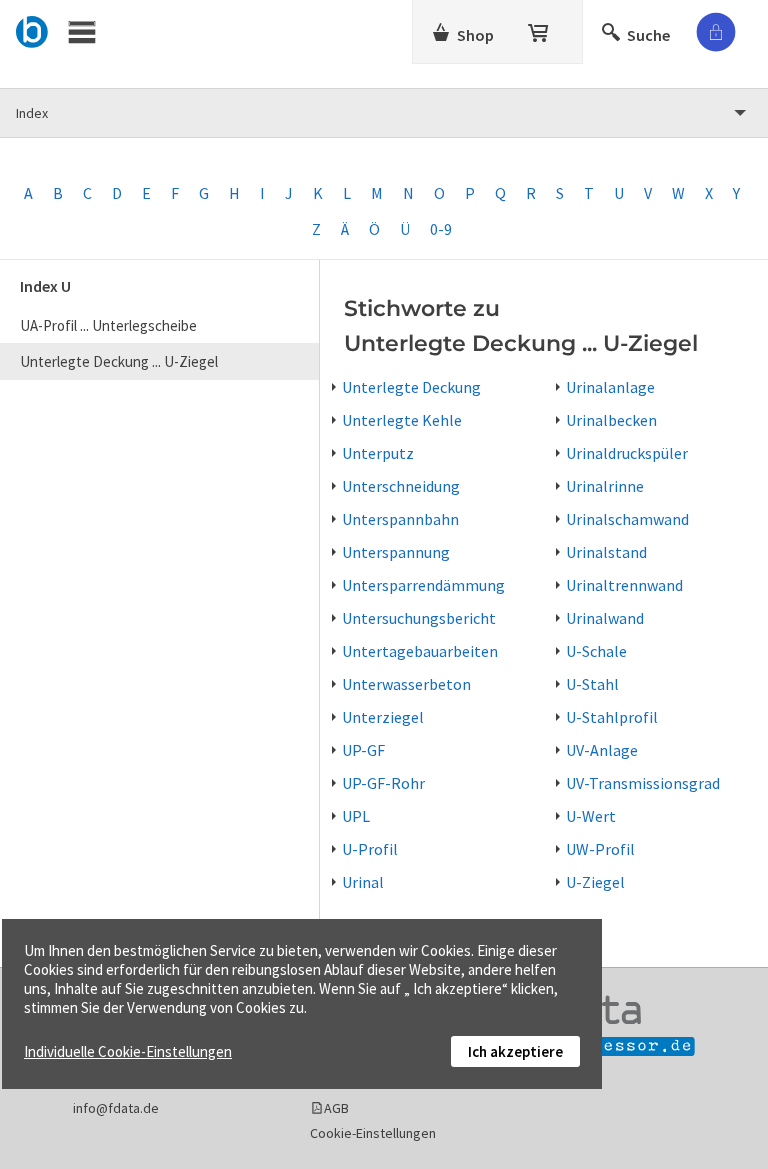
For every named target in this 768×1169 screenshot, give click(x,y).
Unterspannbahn (400, 519)
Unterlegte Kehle (402, 420)
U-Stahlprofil (612, 717)
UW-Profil (600, 849)
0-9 (441, 229)
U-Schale (596, 651)
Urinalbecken (611, 420)
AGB (336, 1108)
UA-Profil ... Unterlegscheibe (108, 325)
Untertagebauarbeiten (420, 651)
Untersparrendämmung (423, 585)
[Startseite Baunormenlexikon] (32, 29)
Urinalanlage (610, 387)
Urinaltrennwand (624, 585)
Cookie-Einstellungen (373, 1133)
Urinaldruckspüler (627, 453)
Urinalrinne (605, 486)
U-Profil (370, 849)
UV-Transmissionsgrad (643, 783)
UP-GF (363, 750)
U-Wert (591, 816)
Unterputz (378, 453)
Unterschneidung (401, 486)
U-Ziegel (595, 882)
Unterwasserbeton (406, 684)
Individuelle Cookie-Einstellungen (128, 1051)
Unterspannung (396, 552)
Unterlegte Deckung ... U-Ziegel (119, 361)
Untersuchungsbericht (419, 618)
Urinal (363, 882)
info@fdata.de (116, 1108)
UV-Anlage (602, 750)
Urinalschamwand (627, 519)
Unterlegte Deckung (411, 387)
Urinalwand (605, 618)
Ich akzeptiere (515, 1051)
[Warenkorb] (540, 29)
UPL (356, 816)
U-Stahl (592, 684)
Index (32, 113)
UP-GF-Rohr (383, 783)
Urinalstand (606, 552)
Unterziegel (383, 717)
